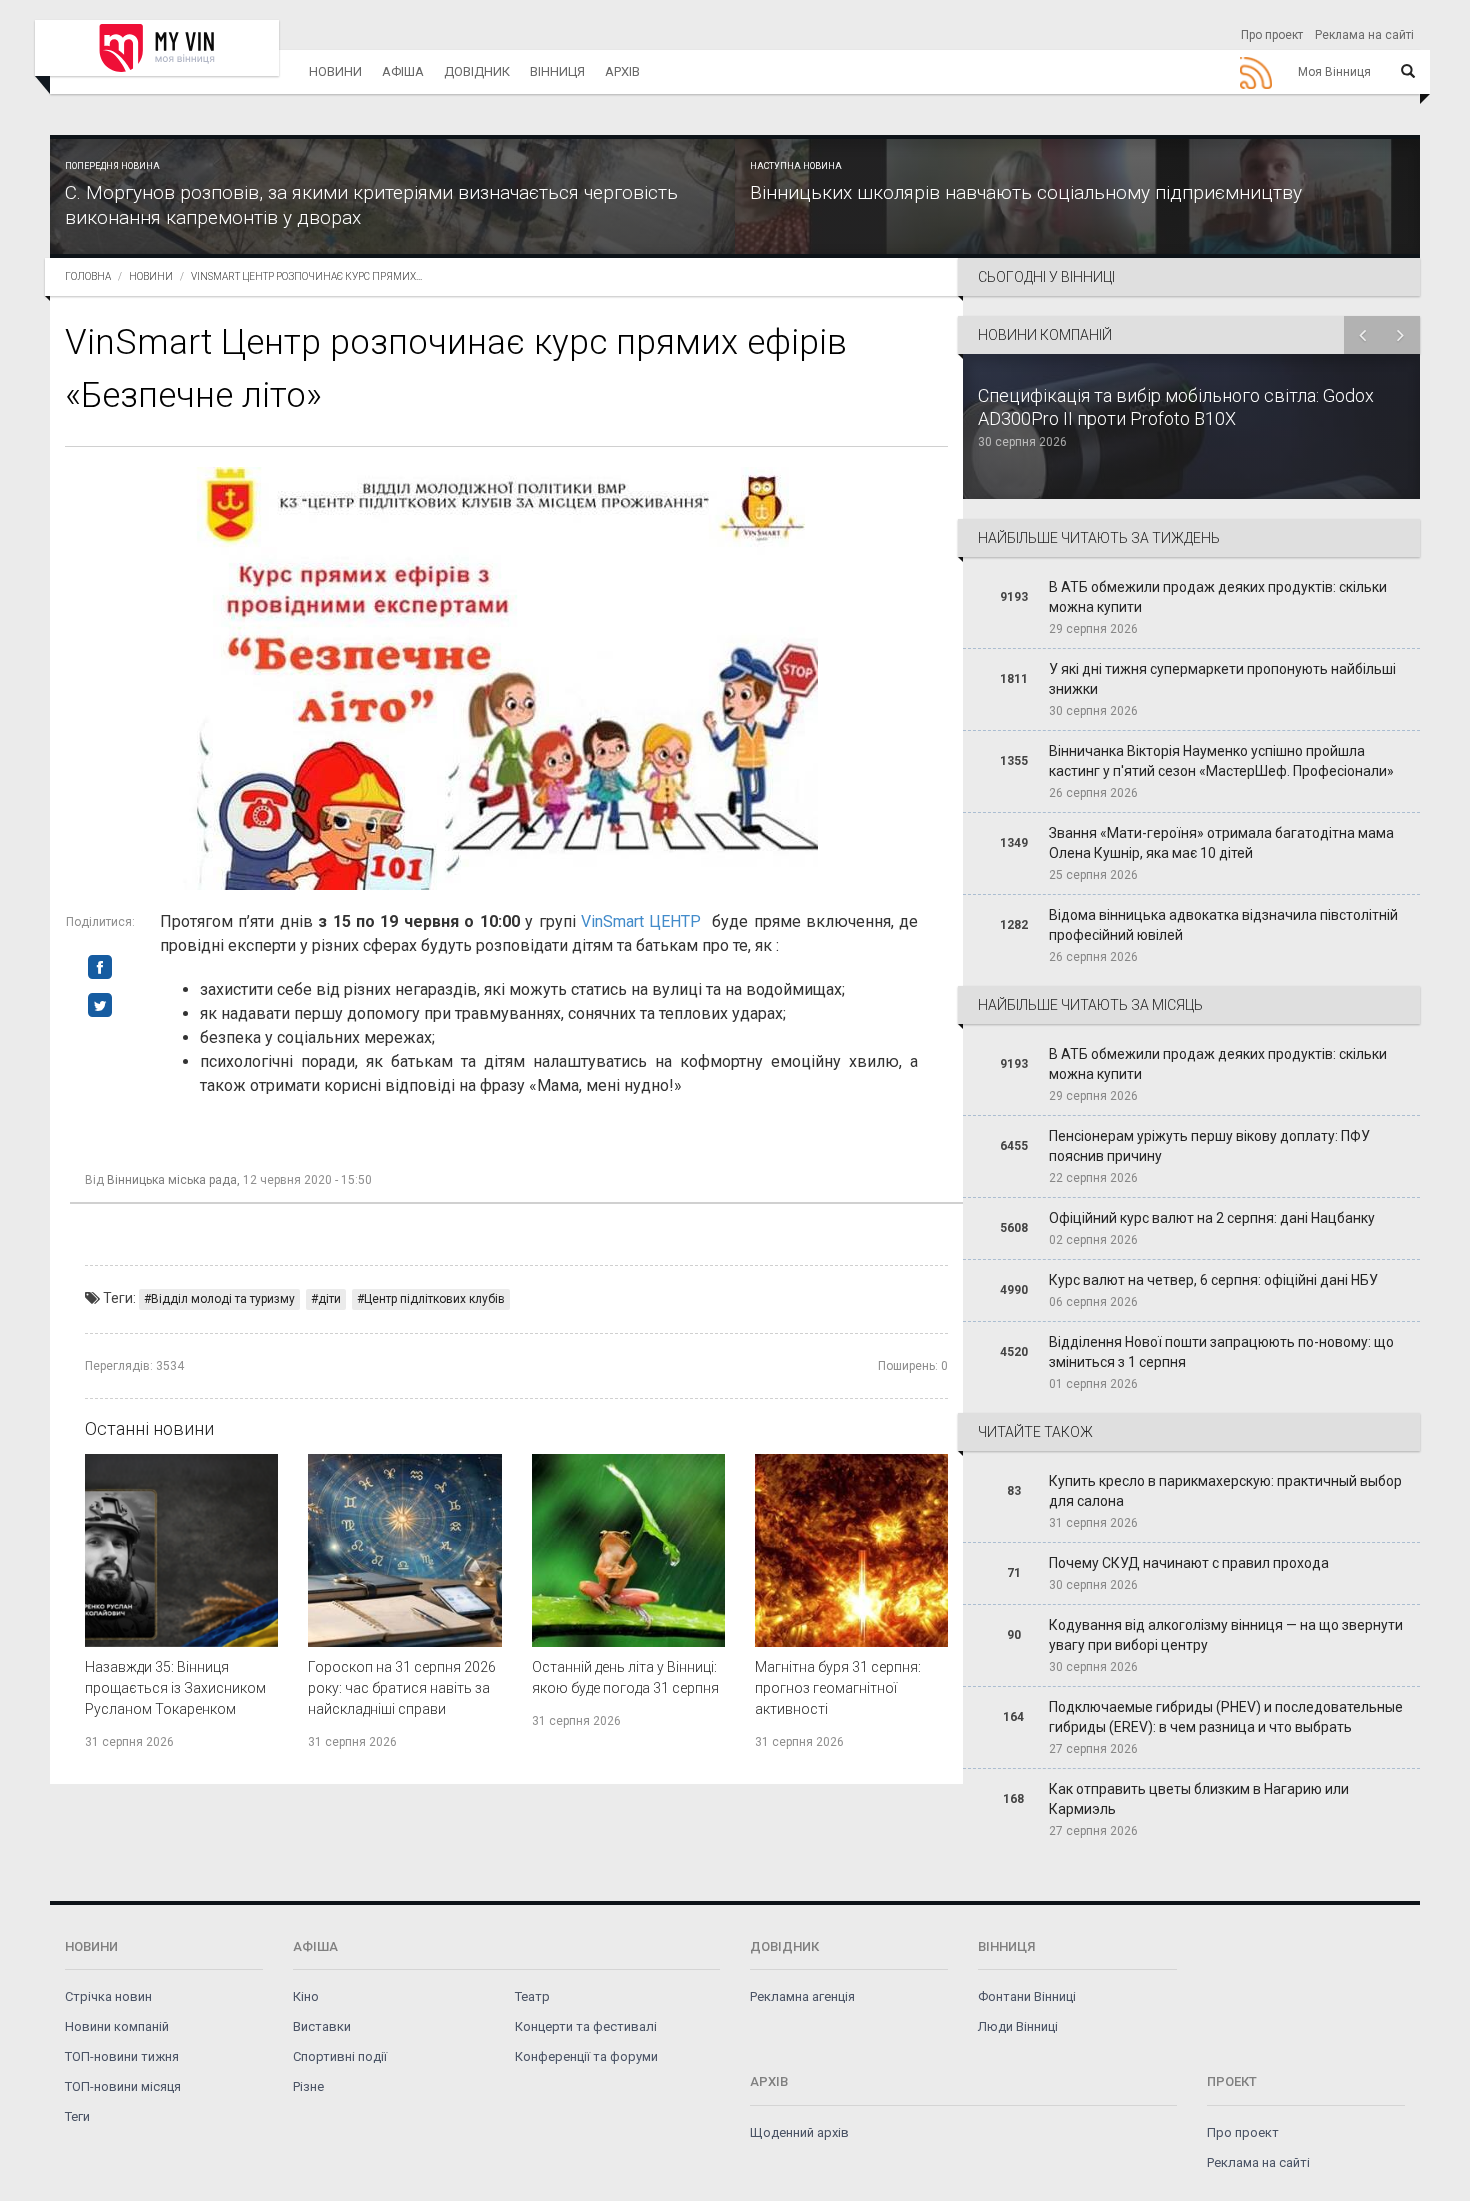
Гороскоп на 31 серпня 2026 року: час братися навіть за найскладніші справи (402, 1688)
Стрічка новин (108, 1996)
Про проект (1272, 35)
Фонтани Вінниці (1027, 1996)
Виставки (322, 2026)
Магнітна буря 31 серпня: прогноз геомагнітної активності (838, 1688)
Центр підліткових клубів (434, 1299)
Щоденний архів (799, 2132)
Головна (88, 276)
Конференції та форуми (586, 2056)
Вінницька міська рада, (173, 1180)
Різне (308, 2086)
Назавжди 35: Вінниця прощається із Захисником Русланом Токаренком (175, 1688)
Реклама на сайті (1364, 35)
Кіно (306, 1996)
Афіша (403, 71)
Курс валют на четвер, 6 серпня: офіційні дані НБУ (1213, 1280)
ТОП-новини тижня (122, 2056)
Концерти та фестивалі (586, 2026)
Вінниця (557, 71)
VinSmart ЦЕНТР (641, 921)
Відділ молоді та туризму (223, 1299)
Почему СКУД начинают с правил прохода (1189, 1563)
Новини (335, 71)
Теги (77, 2116)
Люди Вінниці (1018, 2026)
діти (329, 1299)
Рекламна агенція (802, 1996)
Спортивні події (340, 2056)
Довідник (477, 71)
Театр (532, 1996)
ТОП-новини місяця (123, 2086)
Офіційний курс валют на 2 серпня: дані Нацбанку (1212, 1218)
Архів (622, 71)
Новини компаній (117, 2026)
